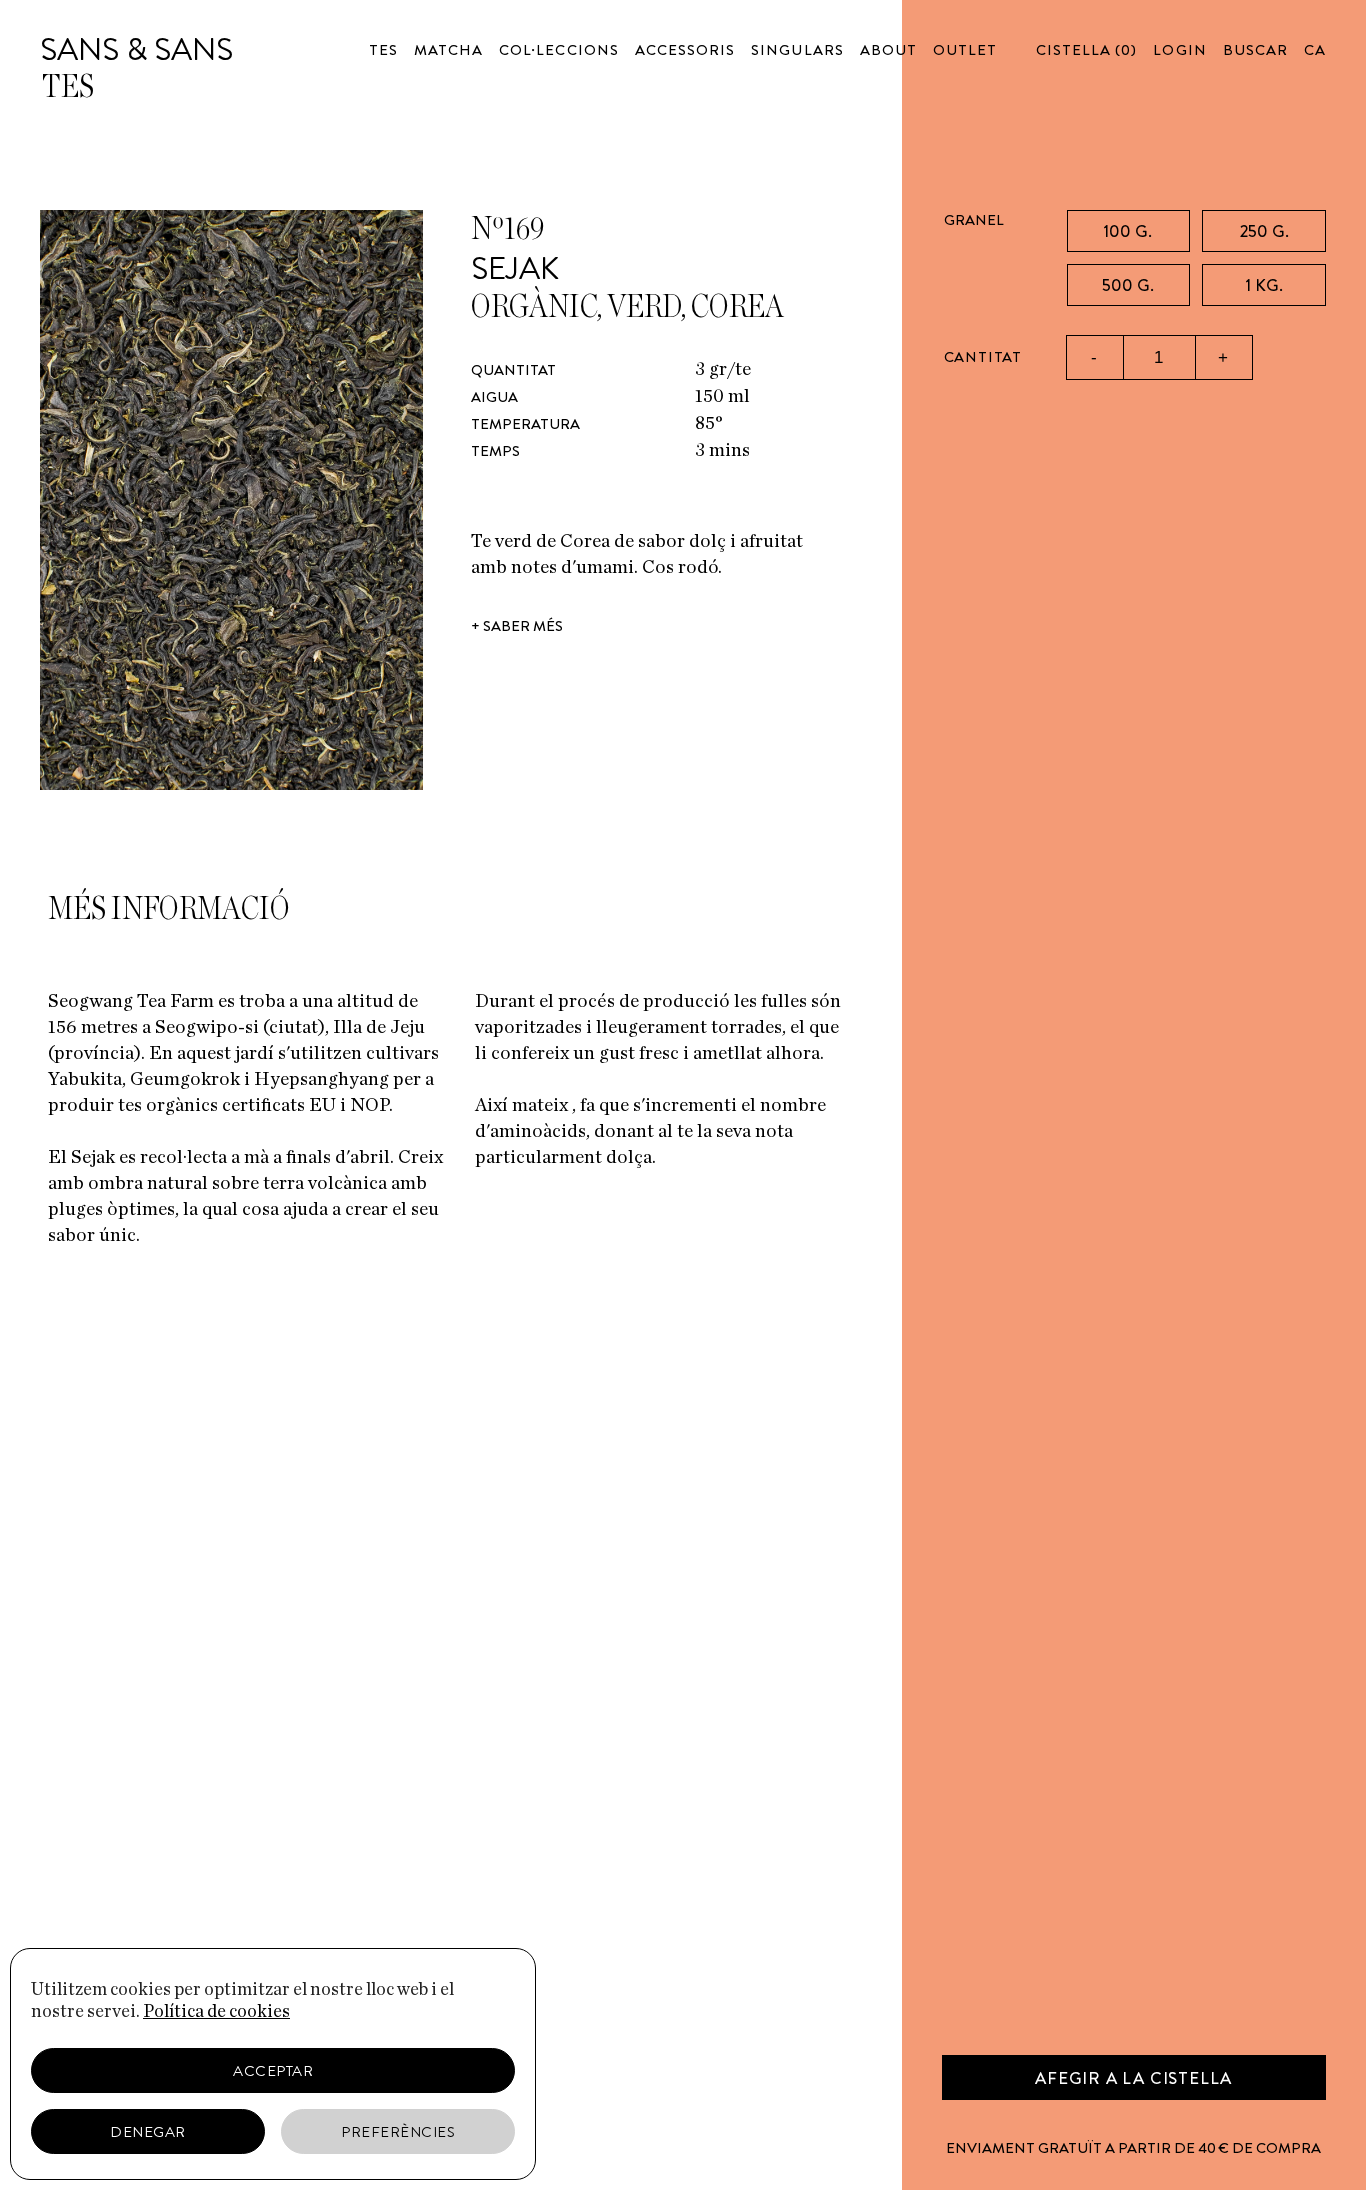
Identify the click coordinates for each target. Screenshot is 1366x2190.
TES (383, 50)
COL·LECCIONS (559, 50)
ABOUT (888, 50)
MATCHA (448, 50)
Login (1179, 50)
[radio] (1129, 231)
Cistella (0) (1087, 50)
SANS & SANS (136, 49)
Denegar (148, 2132)
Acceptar (273, 2071)
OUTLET (965, 50)
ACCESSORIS (685, 50)
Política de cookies (216, 2012)
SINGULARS (797, 50)
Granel (974, 220)
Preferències (398, 2132)
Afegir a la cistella (1133, 2078)
